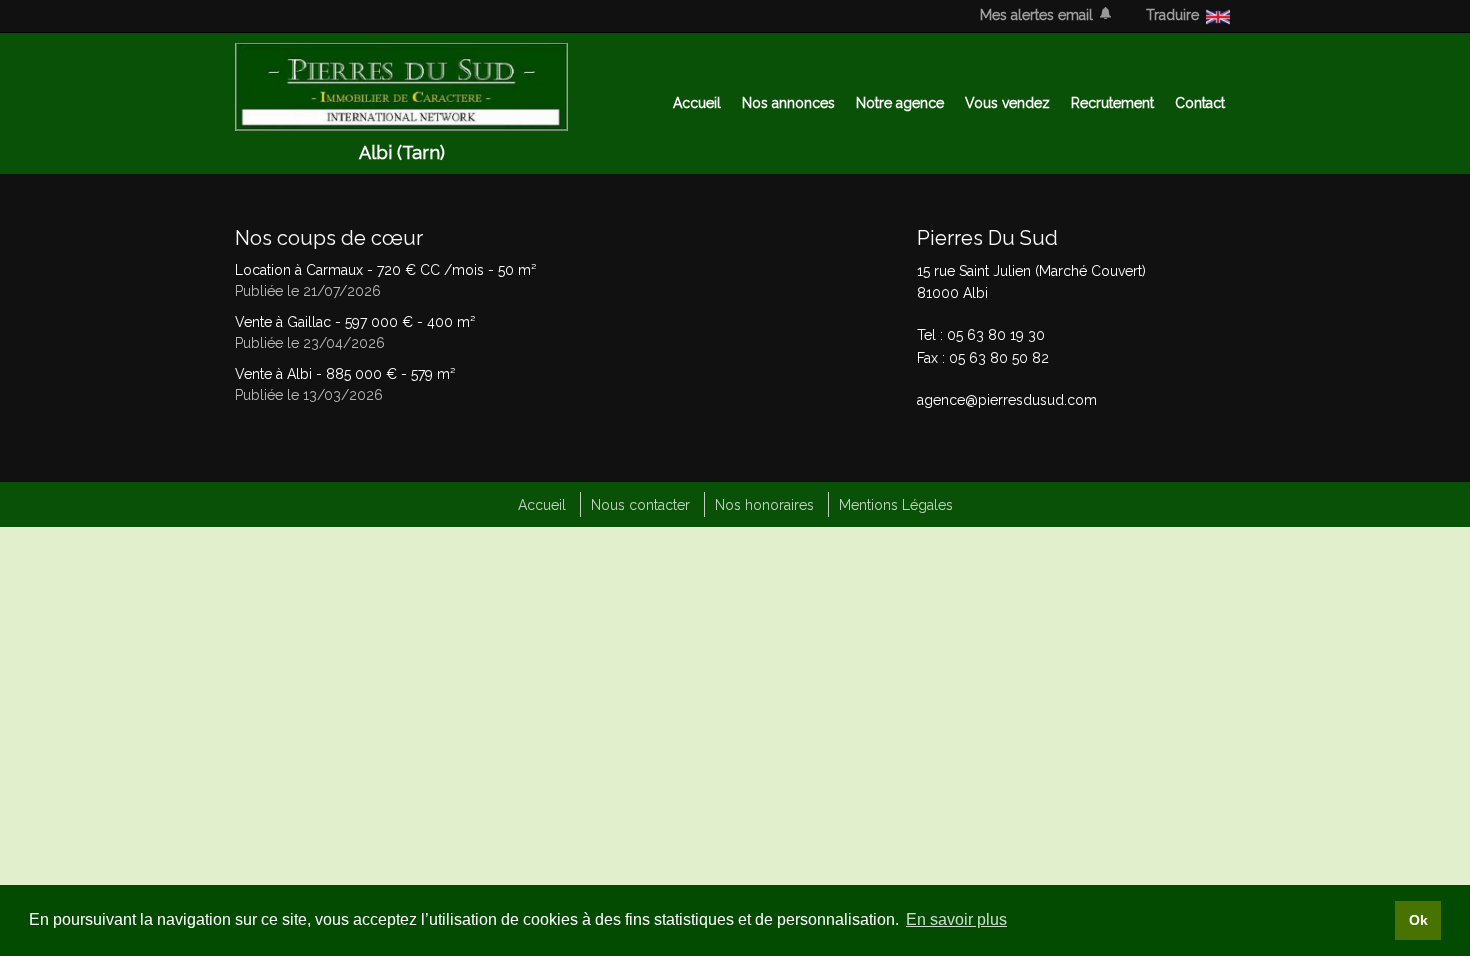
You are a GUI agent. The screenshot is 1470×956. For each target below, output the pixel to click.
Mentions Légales (896, 505)
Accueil (697, 103)
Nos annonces (788, 103)
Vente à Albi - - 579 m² (345, 374)
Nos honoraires (764, 505)
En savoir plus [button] (956, 919)
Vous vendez (1007, 103)
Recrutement (1112, 103)
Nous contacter (640, 505)
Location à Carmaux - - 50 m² (385, 270)
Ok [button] (1418, 920)
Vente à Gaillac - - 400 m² (355, 322)
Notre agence (900, 103)
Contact (1200, 103)
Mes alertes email (1036, 15)
